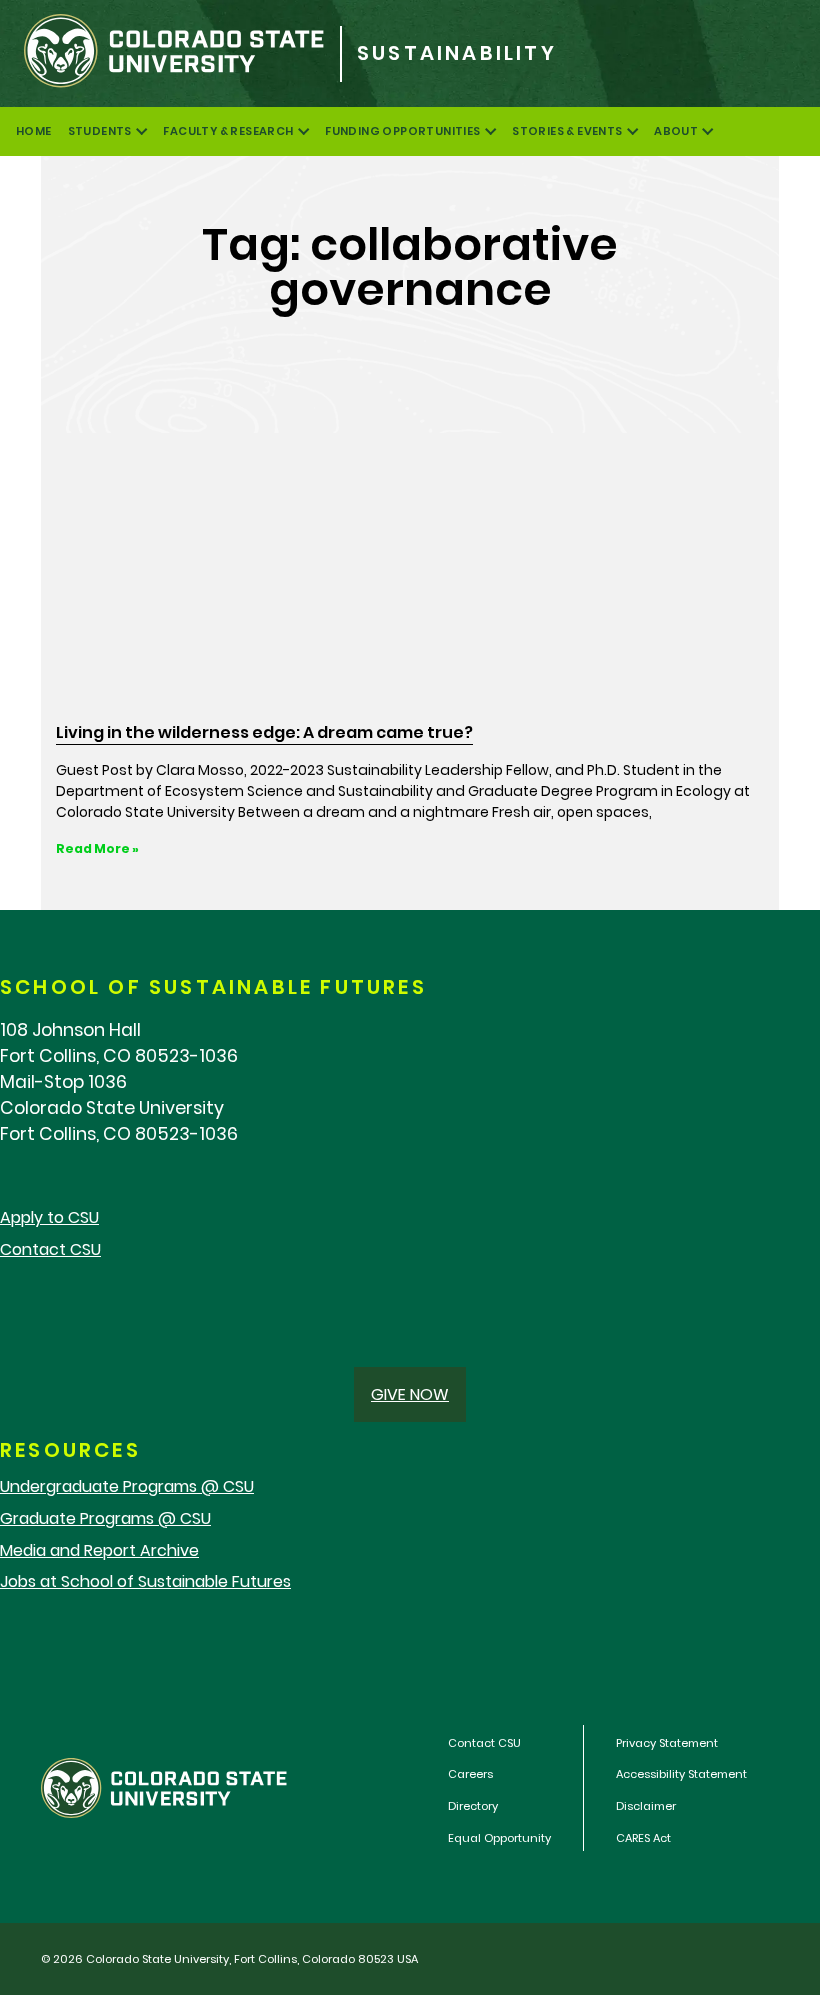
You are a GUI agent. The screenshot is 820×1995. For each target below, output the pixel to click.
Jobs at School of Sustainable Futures (145, 1581)
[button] (410, 1394)
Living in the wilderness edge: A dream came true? (264, 732)
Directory (473, 1806)
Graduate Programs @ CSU (105, 1518)
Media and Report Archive (99, 1550)
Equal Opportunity (499, 1838)
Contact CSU (50, 1249)
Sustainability (457, 53)
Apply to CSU (49, 1217)
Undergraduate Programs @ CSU (127, 1486)
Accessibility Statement (681, 1774)
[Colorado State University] (170, 53)
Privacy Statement (667, 1743)
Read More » (97, 848)
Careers (470, 1774)
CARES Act (643, 1838)
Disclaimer (646, 1806)
